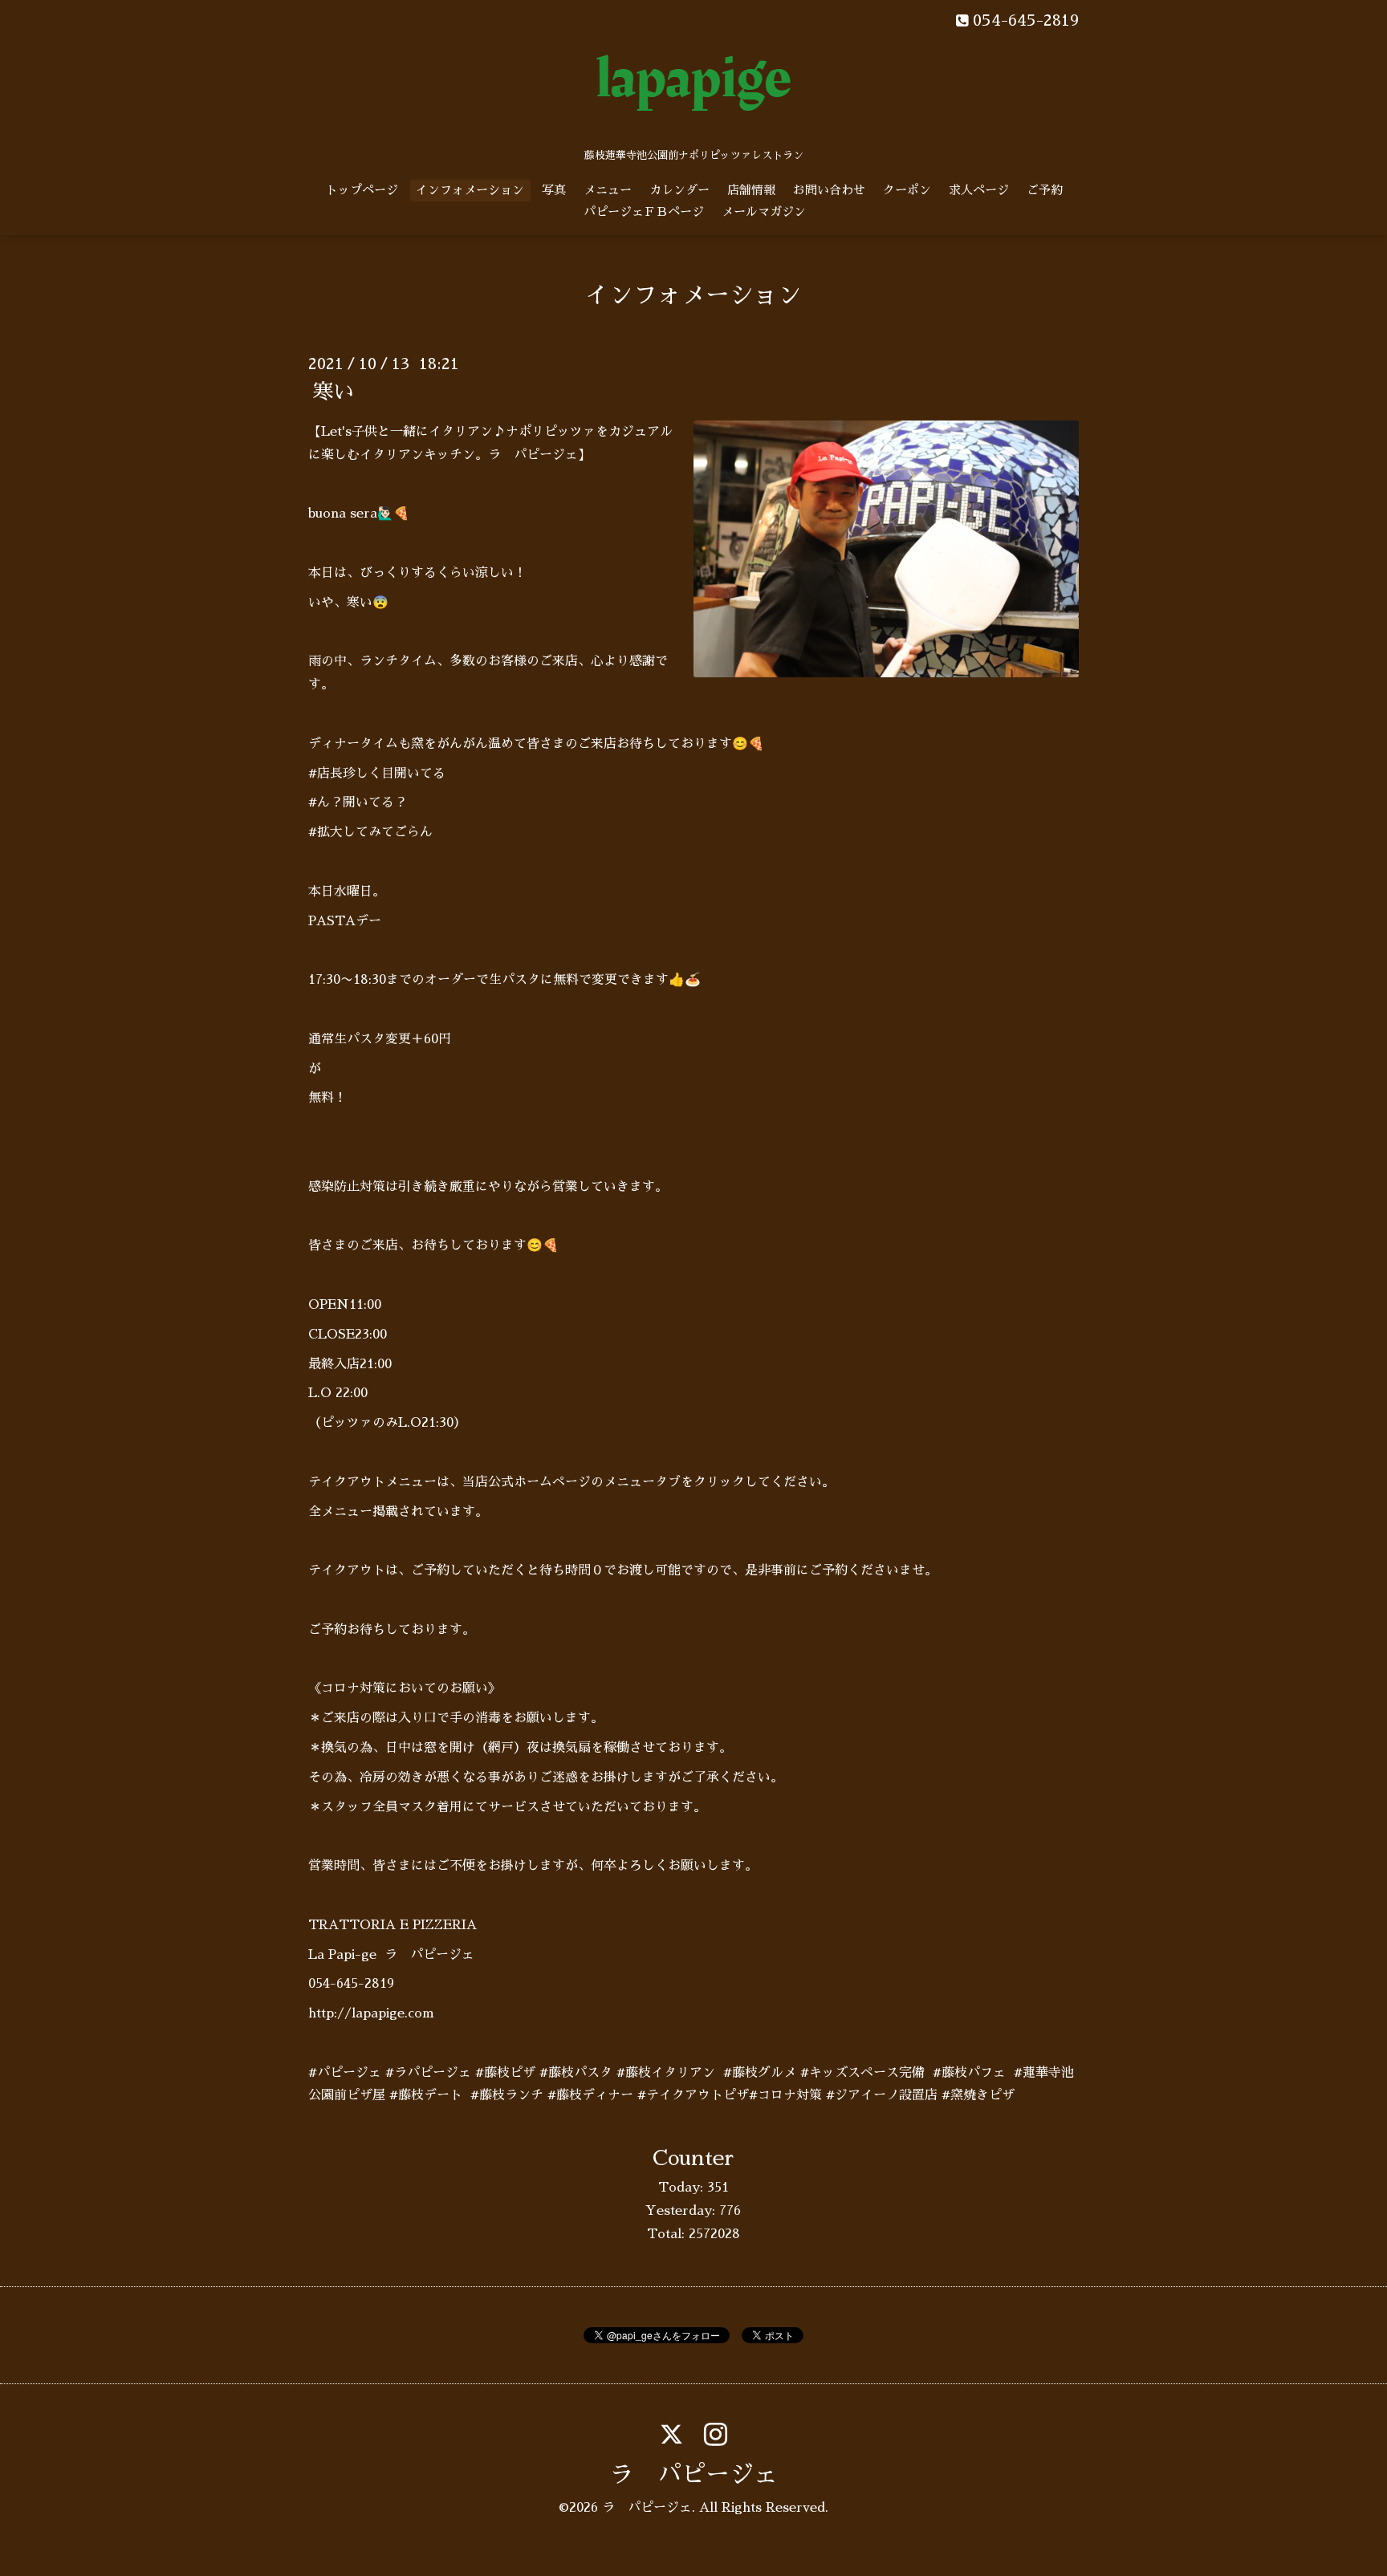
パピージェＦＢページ (644, 211)
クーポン (907, 190)
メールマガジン (764, 211)
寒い (333, 392)
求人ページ (979, 190)
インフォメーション (470, 190)
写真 (554, 190)
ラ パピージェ (693, 2475)
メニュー (608, 190)
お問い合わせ (829, 190)
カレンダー (679, 190)
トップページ (362, 190)
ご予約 (1045, 190)
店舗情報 (751, 190)
